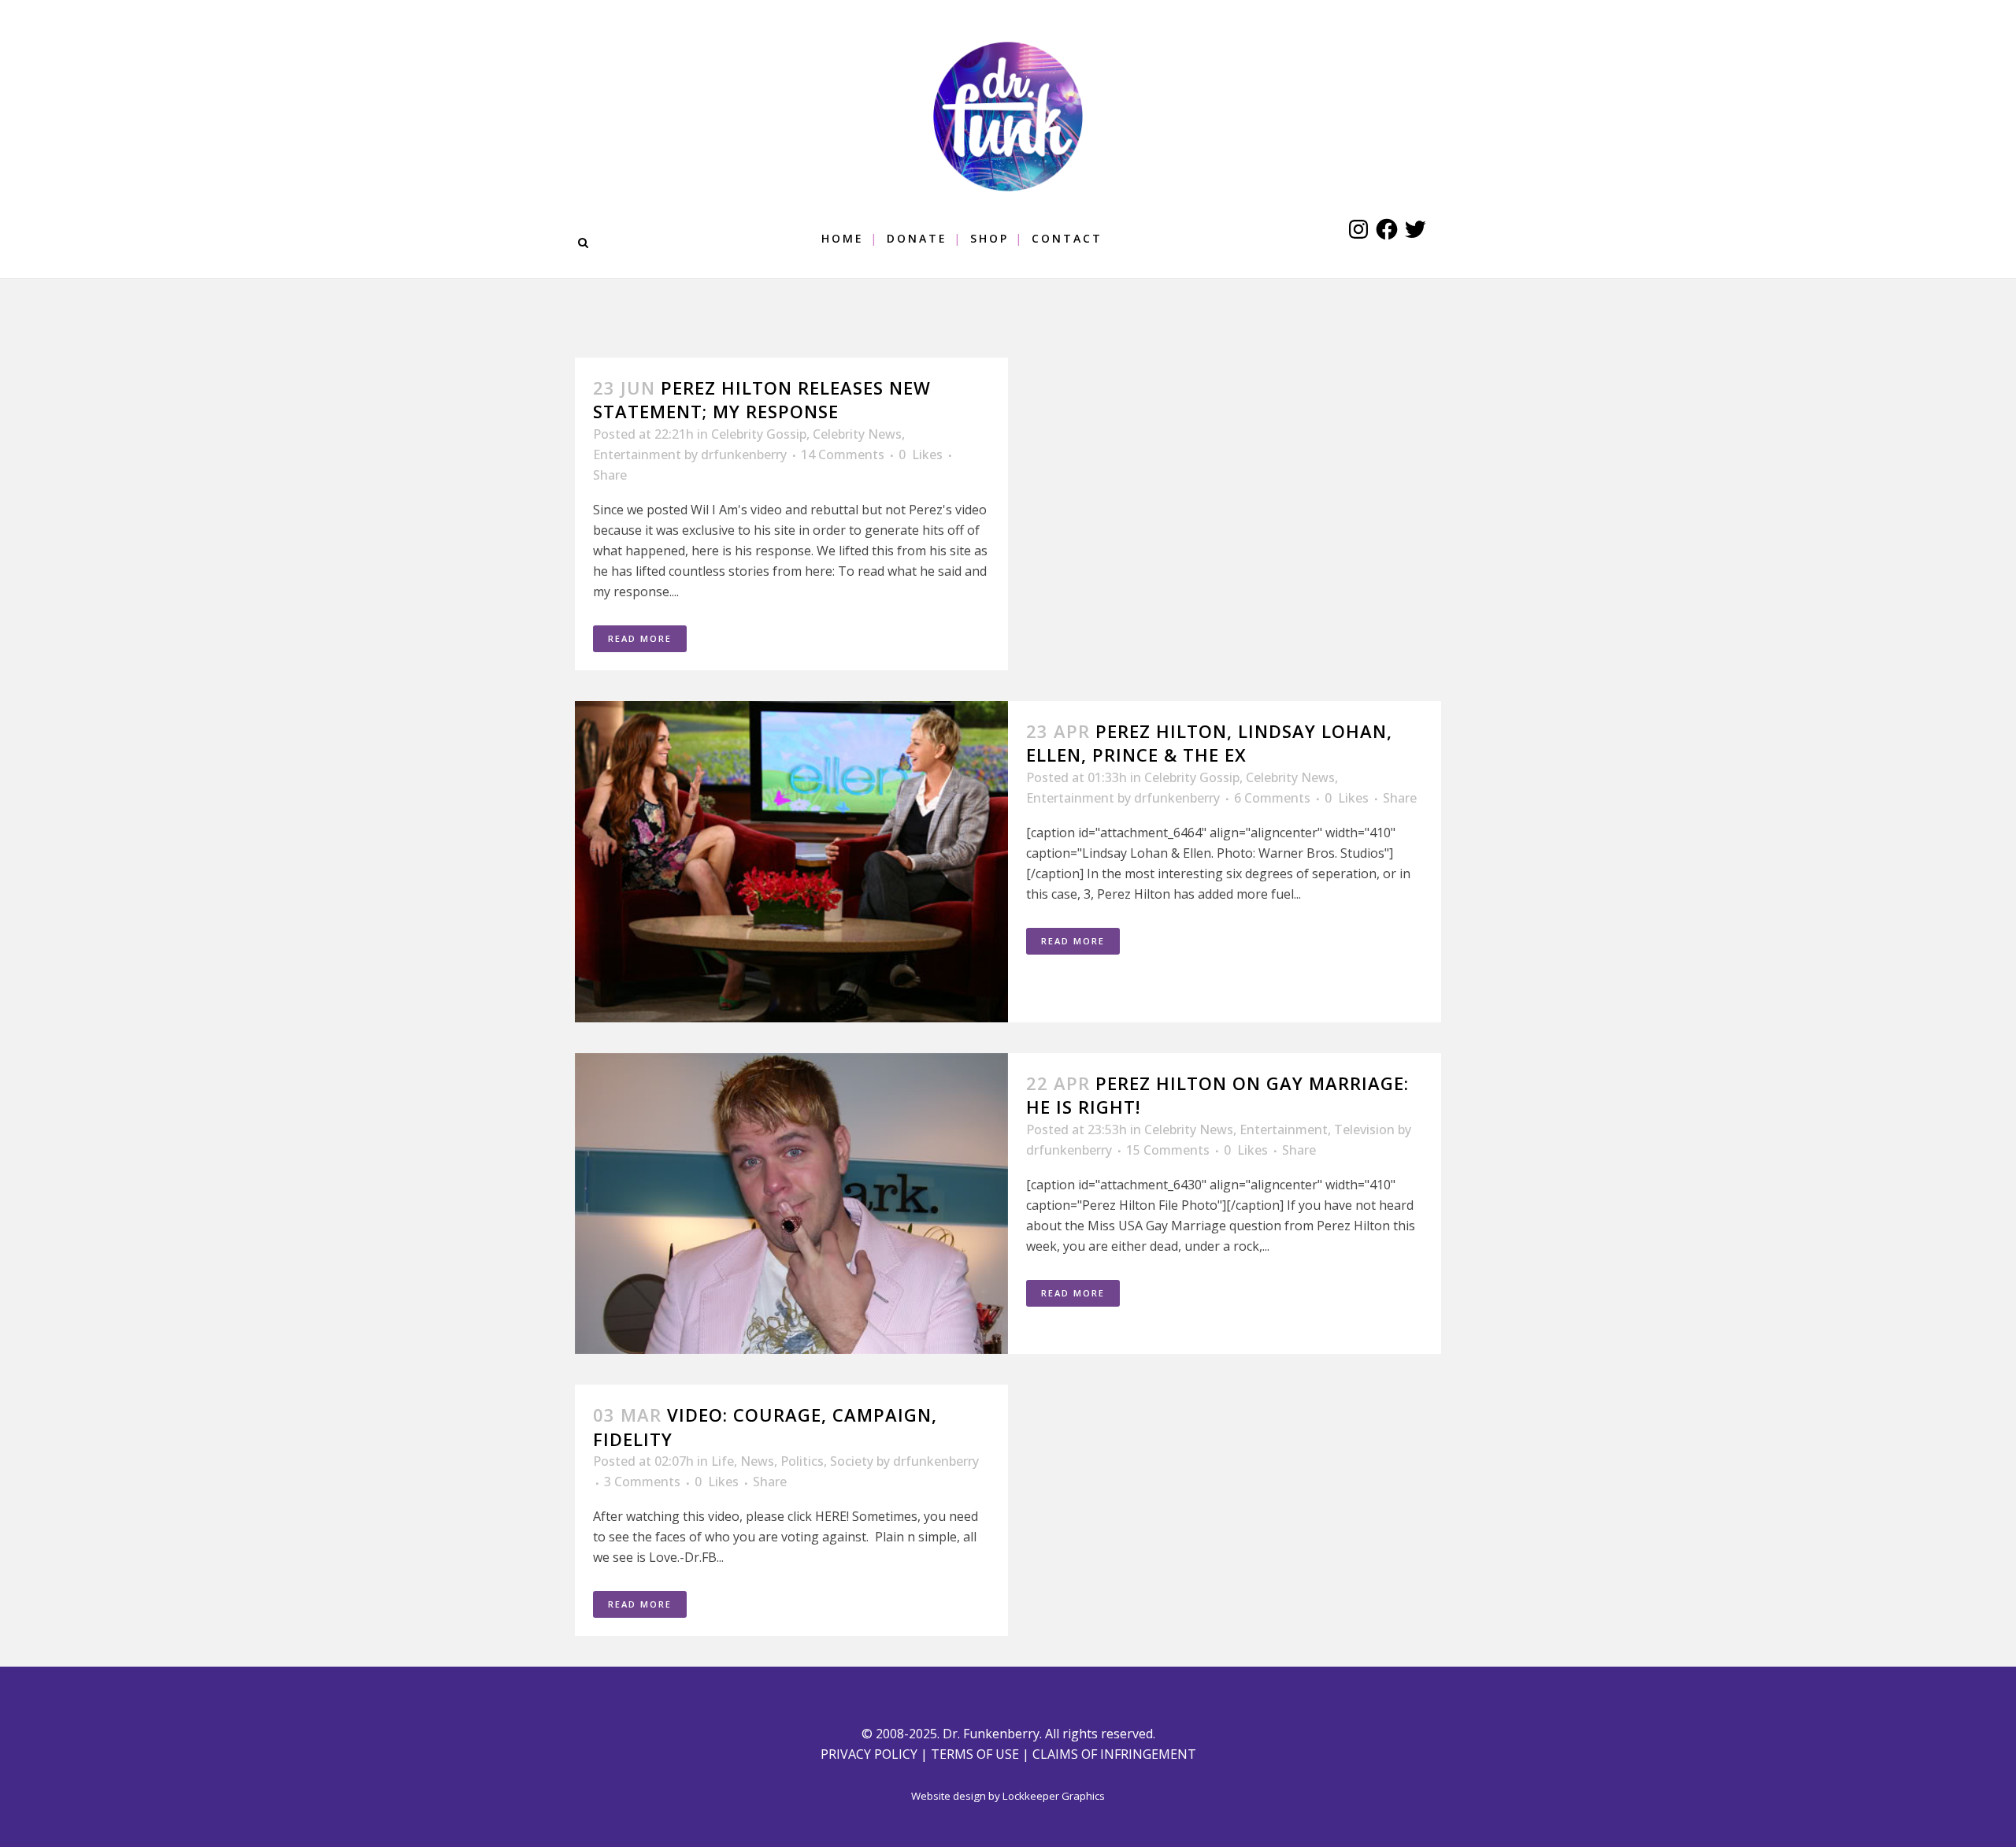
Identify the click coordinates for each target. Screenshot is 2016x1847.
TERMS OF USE (975, 1754)
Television (1364, 1129)
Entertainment (637, 454)
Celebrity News (857, 434)
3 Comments (642, 1482)
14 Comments (843, 454)
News (757, 1461)
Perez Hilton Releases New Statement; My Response (762, 399)
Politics (802, 1461)
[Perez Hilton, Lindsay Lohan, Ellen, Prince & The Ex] (791, 862)
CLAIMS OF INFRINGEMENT (1114, 1754)
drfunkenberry (744, 454)
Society (852, 1461)
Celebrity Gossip (759, 434)
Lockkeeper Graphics (1054, 1796)
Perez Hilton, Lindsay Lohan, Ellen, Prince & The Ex (1209, 743)
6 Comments (1272, 798)
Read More (640, 638)
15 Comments (1168, 1150)
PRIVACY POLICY (869, 1754)
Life (723, 1461)
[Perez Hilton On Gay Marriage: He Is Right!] (791, 1204)
